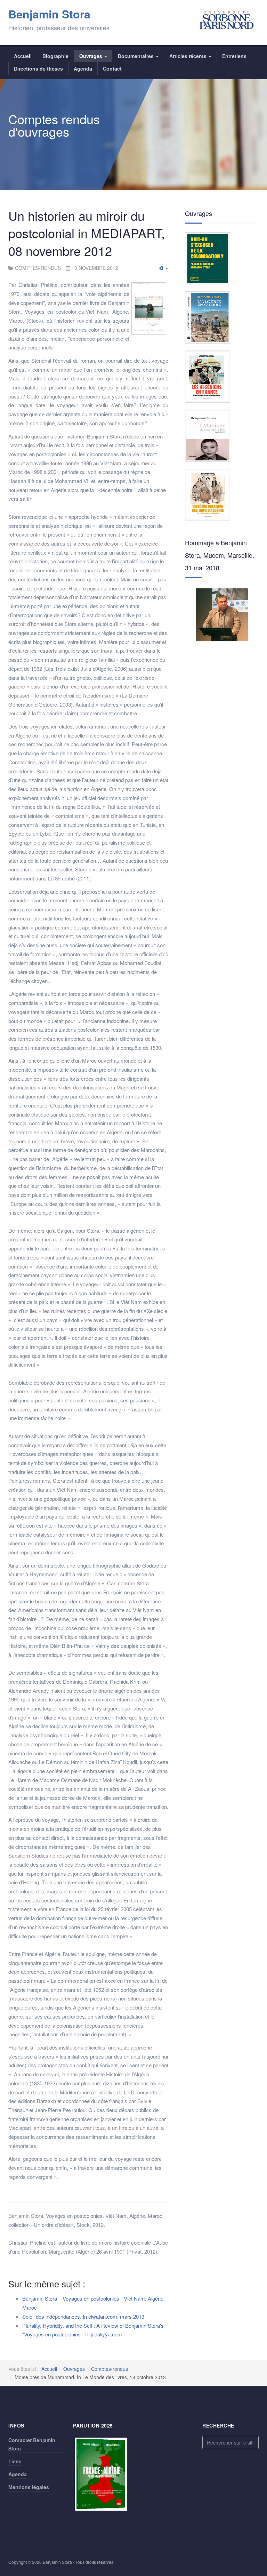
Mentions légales (29, 2487)
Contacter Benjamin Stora (32, 2444)
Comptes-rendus (110, 2369)
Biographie (55, 56)
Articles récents (189, 56)
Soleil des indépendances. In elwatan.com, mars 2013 (83, 2316)
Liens (15, 2461)
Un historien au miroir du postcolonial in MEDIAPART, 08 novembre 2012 (87, 233)
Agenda (83, 69)
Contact (112, 69)
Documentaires (136, 56)
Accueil (23, 56)
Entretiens (234, 56)
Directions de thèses (38, 69)
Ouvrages (91, 56)
